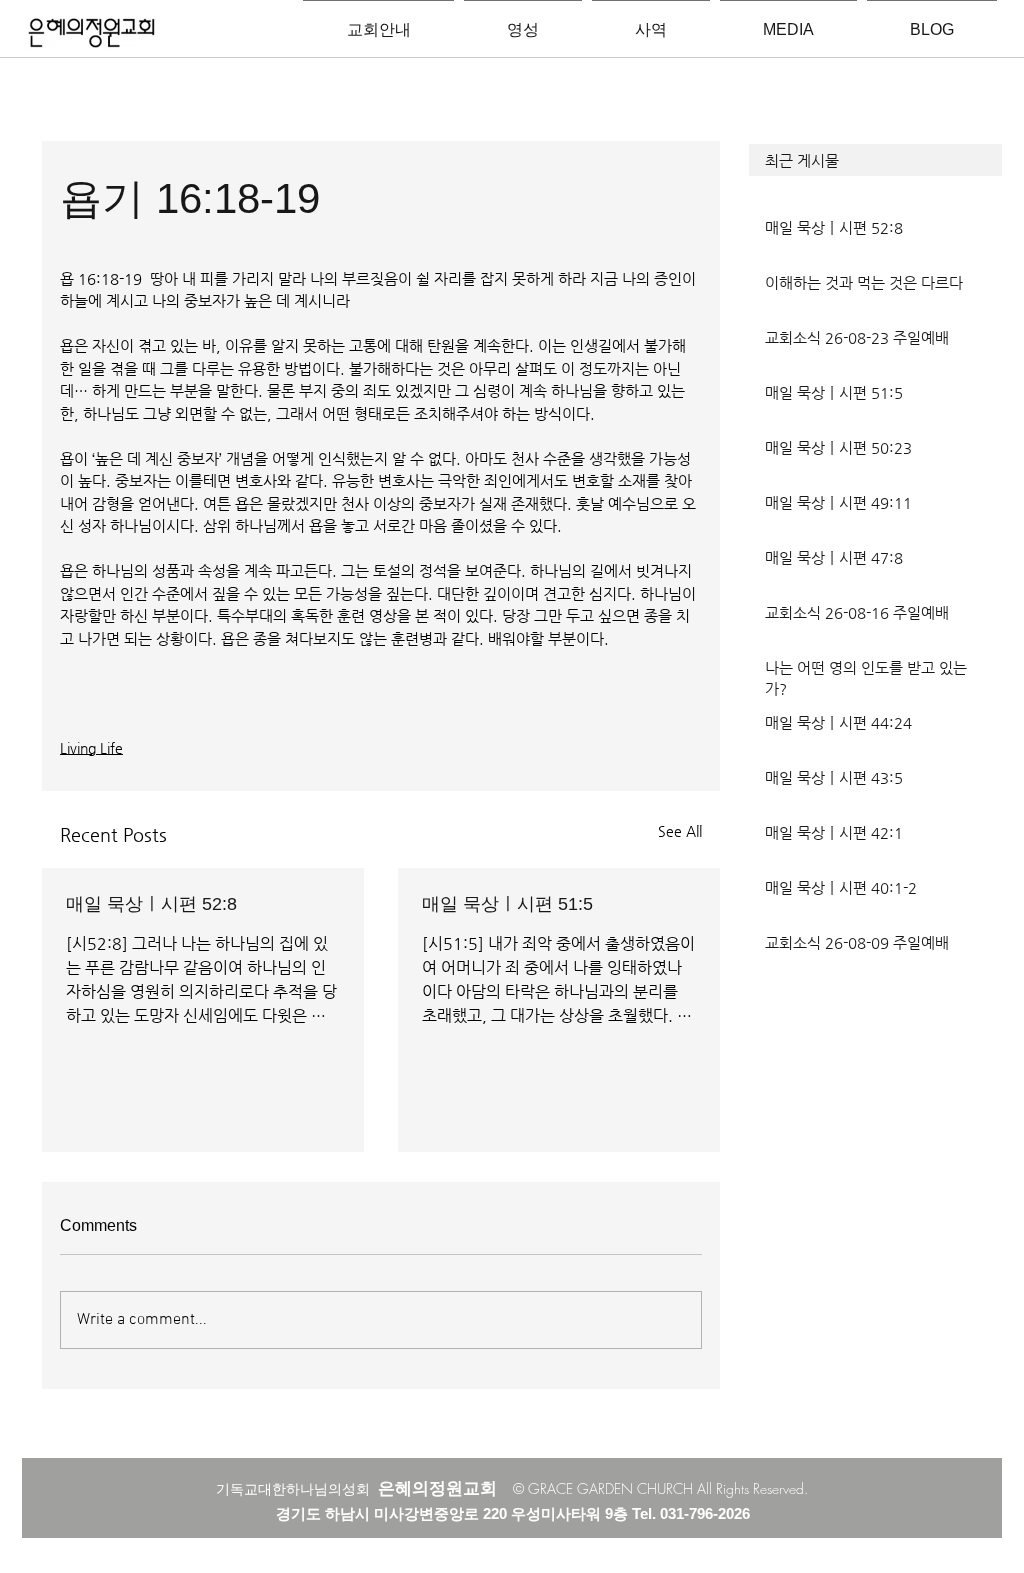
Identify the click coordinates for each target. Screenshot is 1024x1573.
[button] (875, 160)
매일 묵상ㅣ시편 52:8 (151, 904)
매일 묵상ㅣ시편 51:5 (507, 904)
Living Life (91, 748)
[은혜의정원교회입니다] (91, 34)
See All (680, 831)
